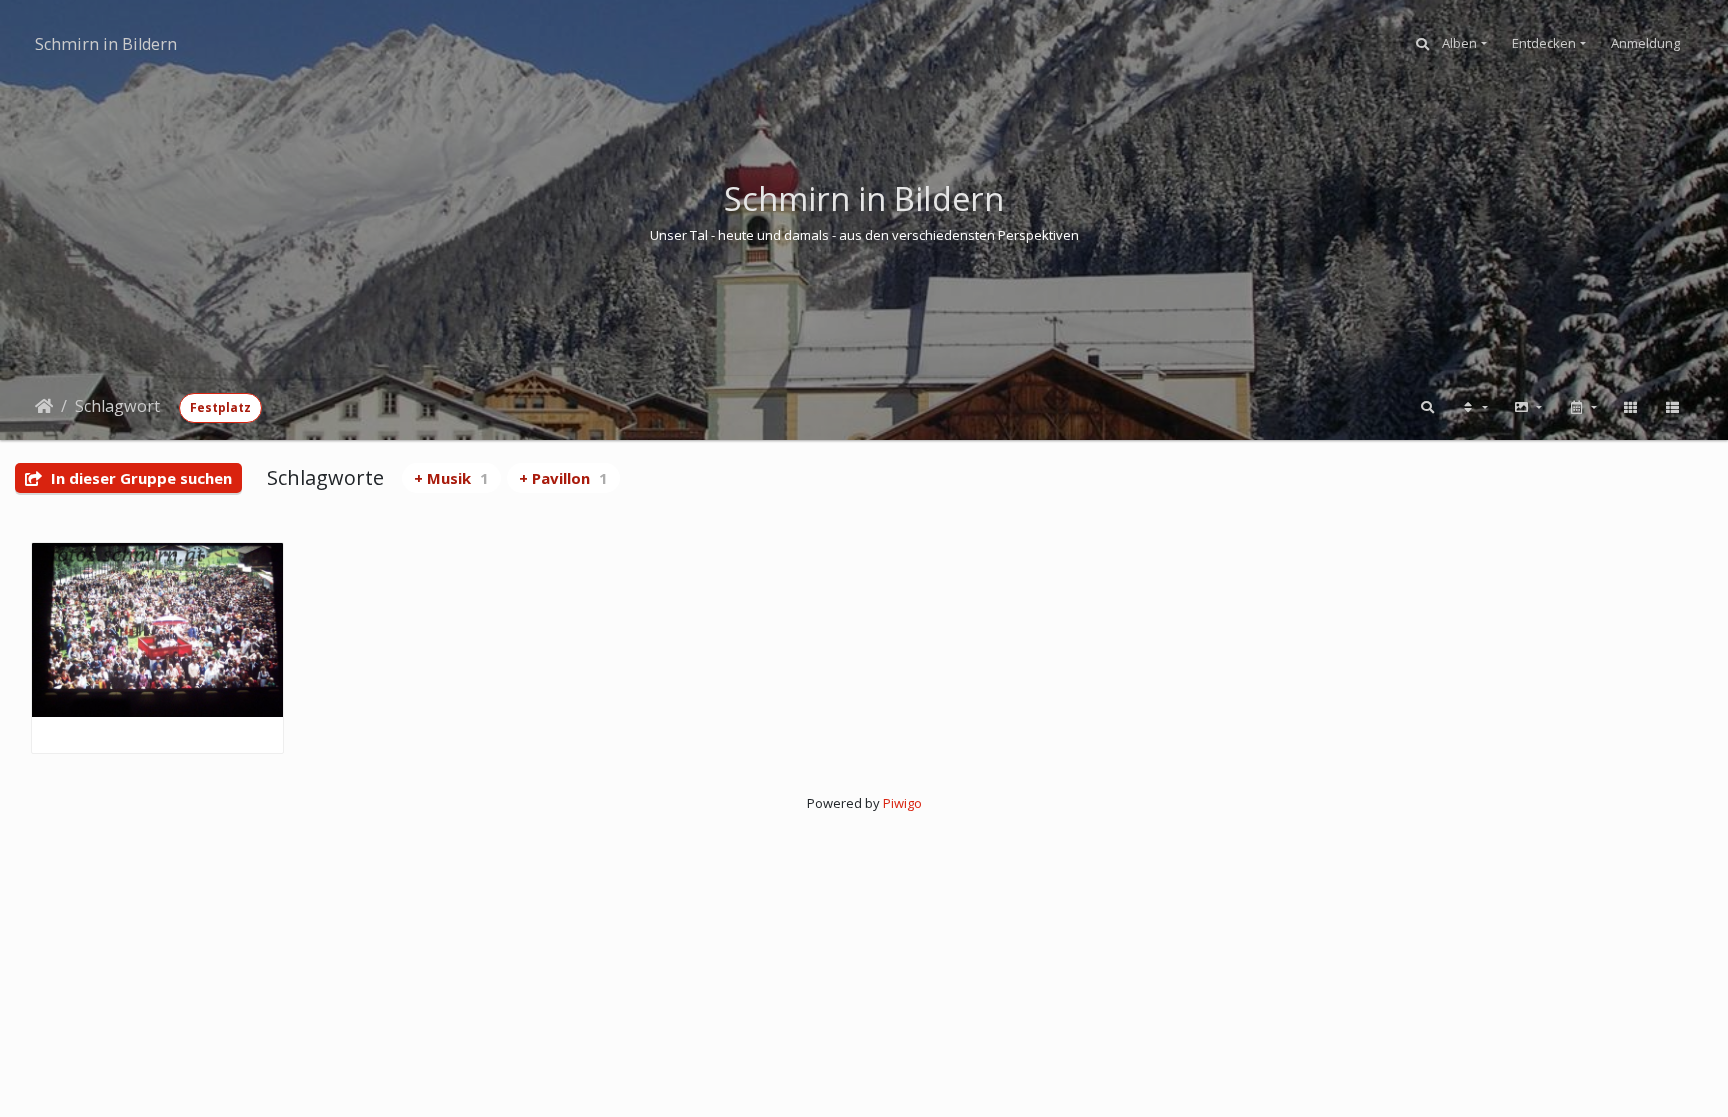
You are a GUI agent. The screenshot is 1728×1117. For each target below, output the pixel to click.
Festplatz (220, 407)
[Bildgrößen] (1528, 408)
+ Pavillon (563, 478)
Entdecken (1544, 43)
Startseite (44, 406)
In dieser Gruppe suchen (139, 478)
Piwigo (902, 803)
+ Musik (451, 478)
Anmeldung (1645, 43)
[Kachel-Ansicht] (1630, 408)
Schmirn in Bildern (106, 44)
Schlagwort (117, 406)
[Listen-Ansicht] (1672, 408)
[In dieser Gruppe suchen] (1427, 408)
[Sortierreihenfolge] (1474, 408)
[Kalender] (1582, 408)
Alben (1459, 43)
